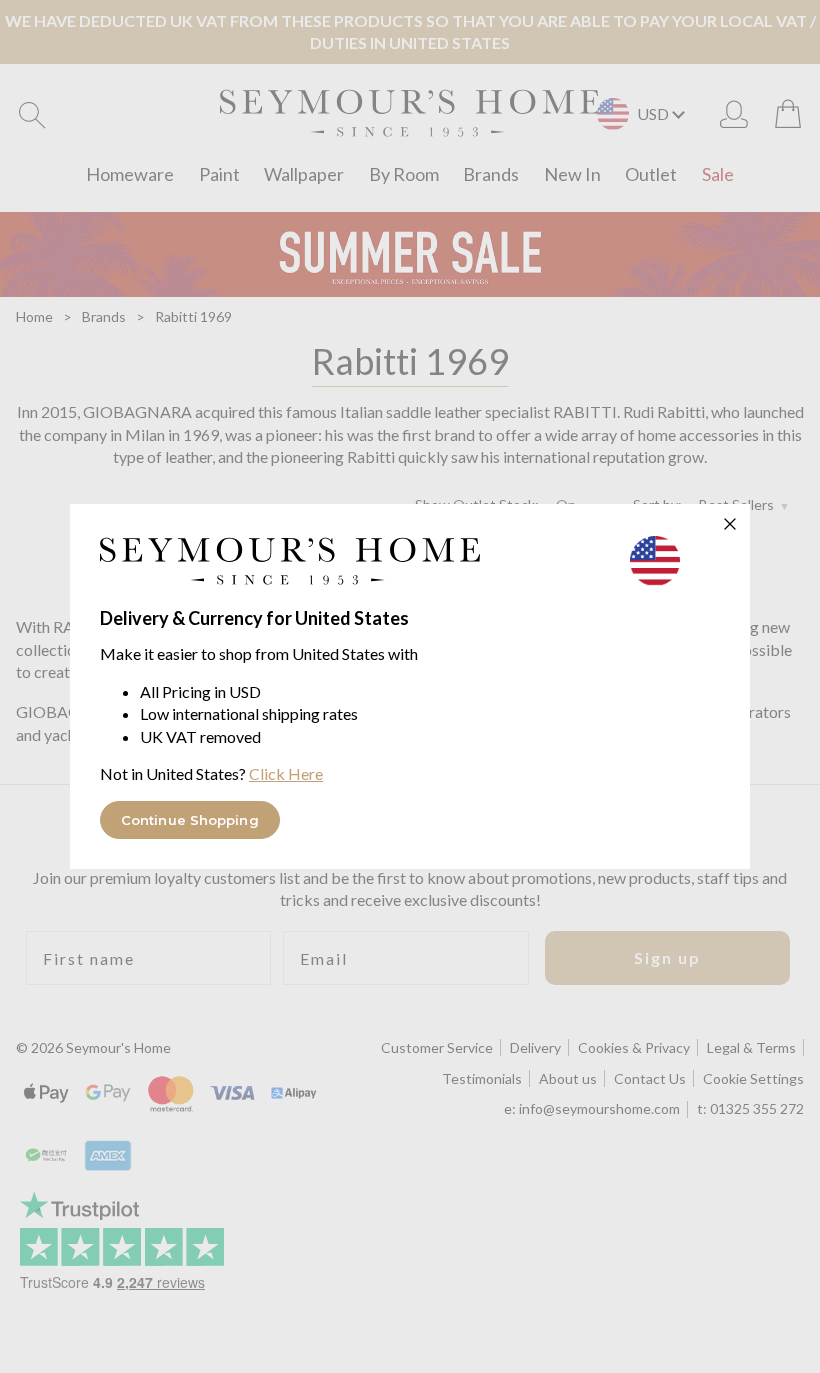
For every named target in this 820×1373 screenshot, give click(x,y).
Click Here (286, 773)
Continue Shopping (190, 820)
